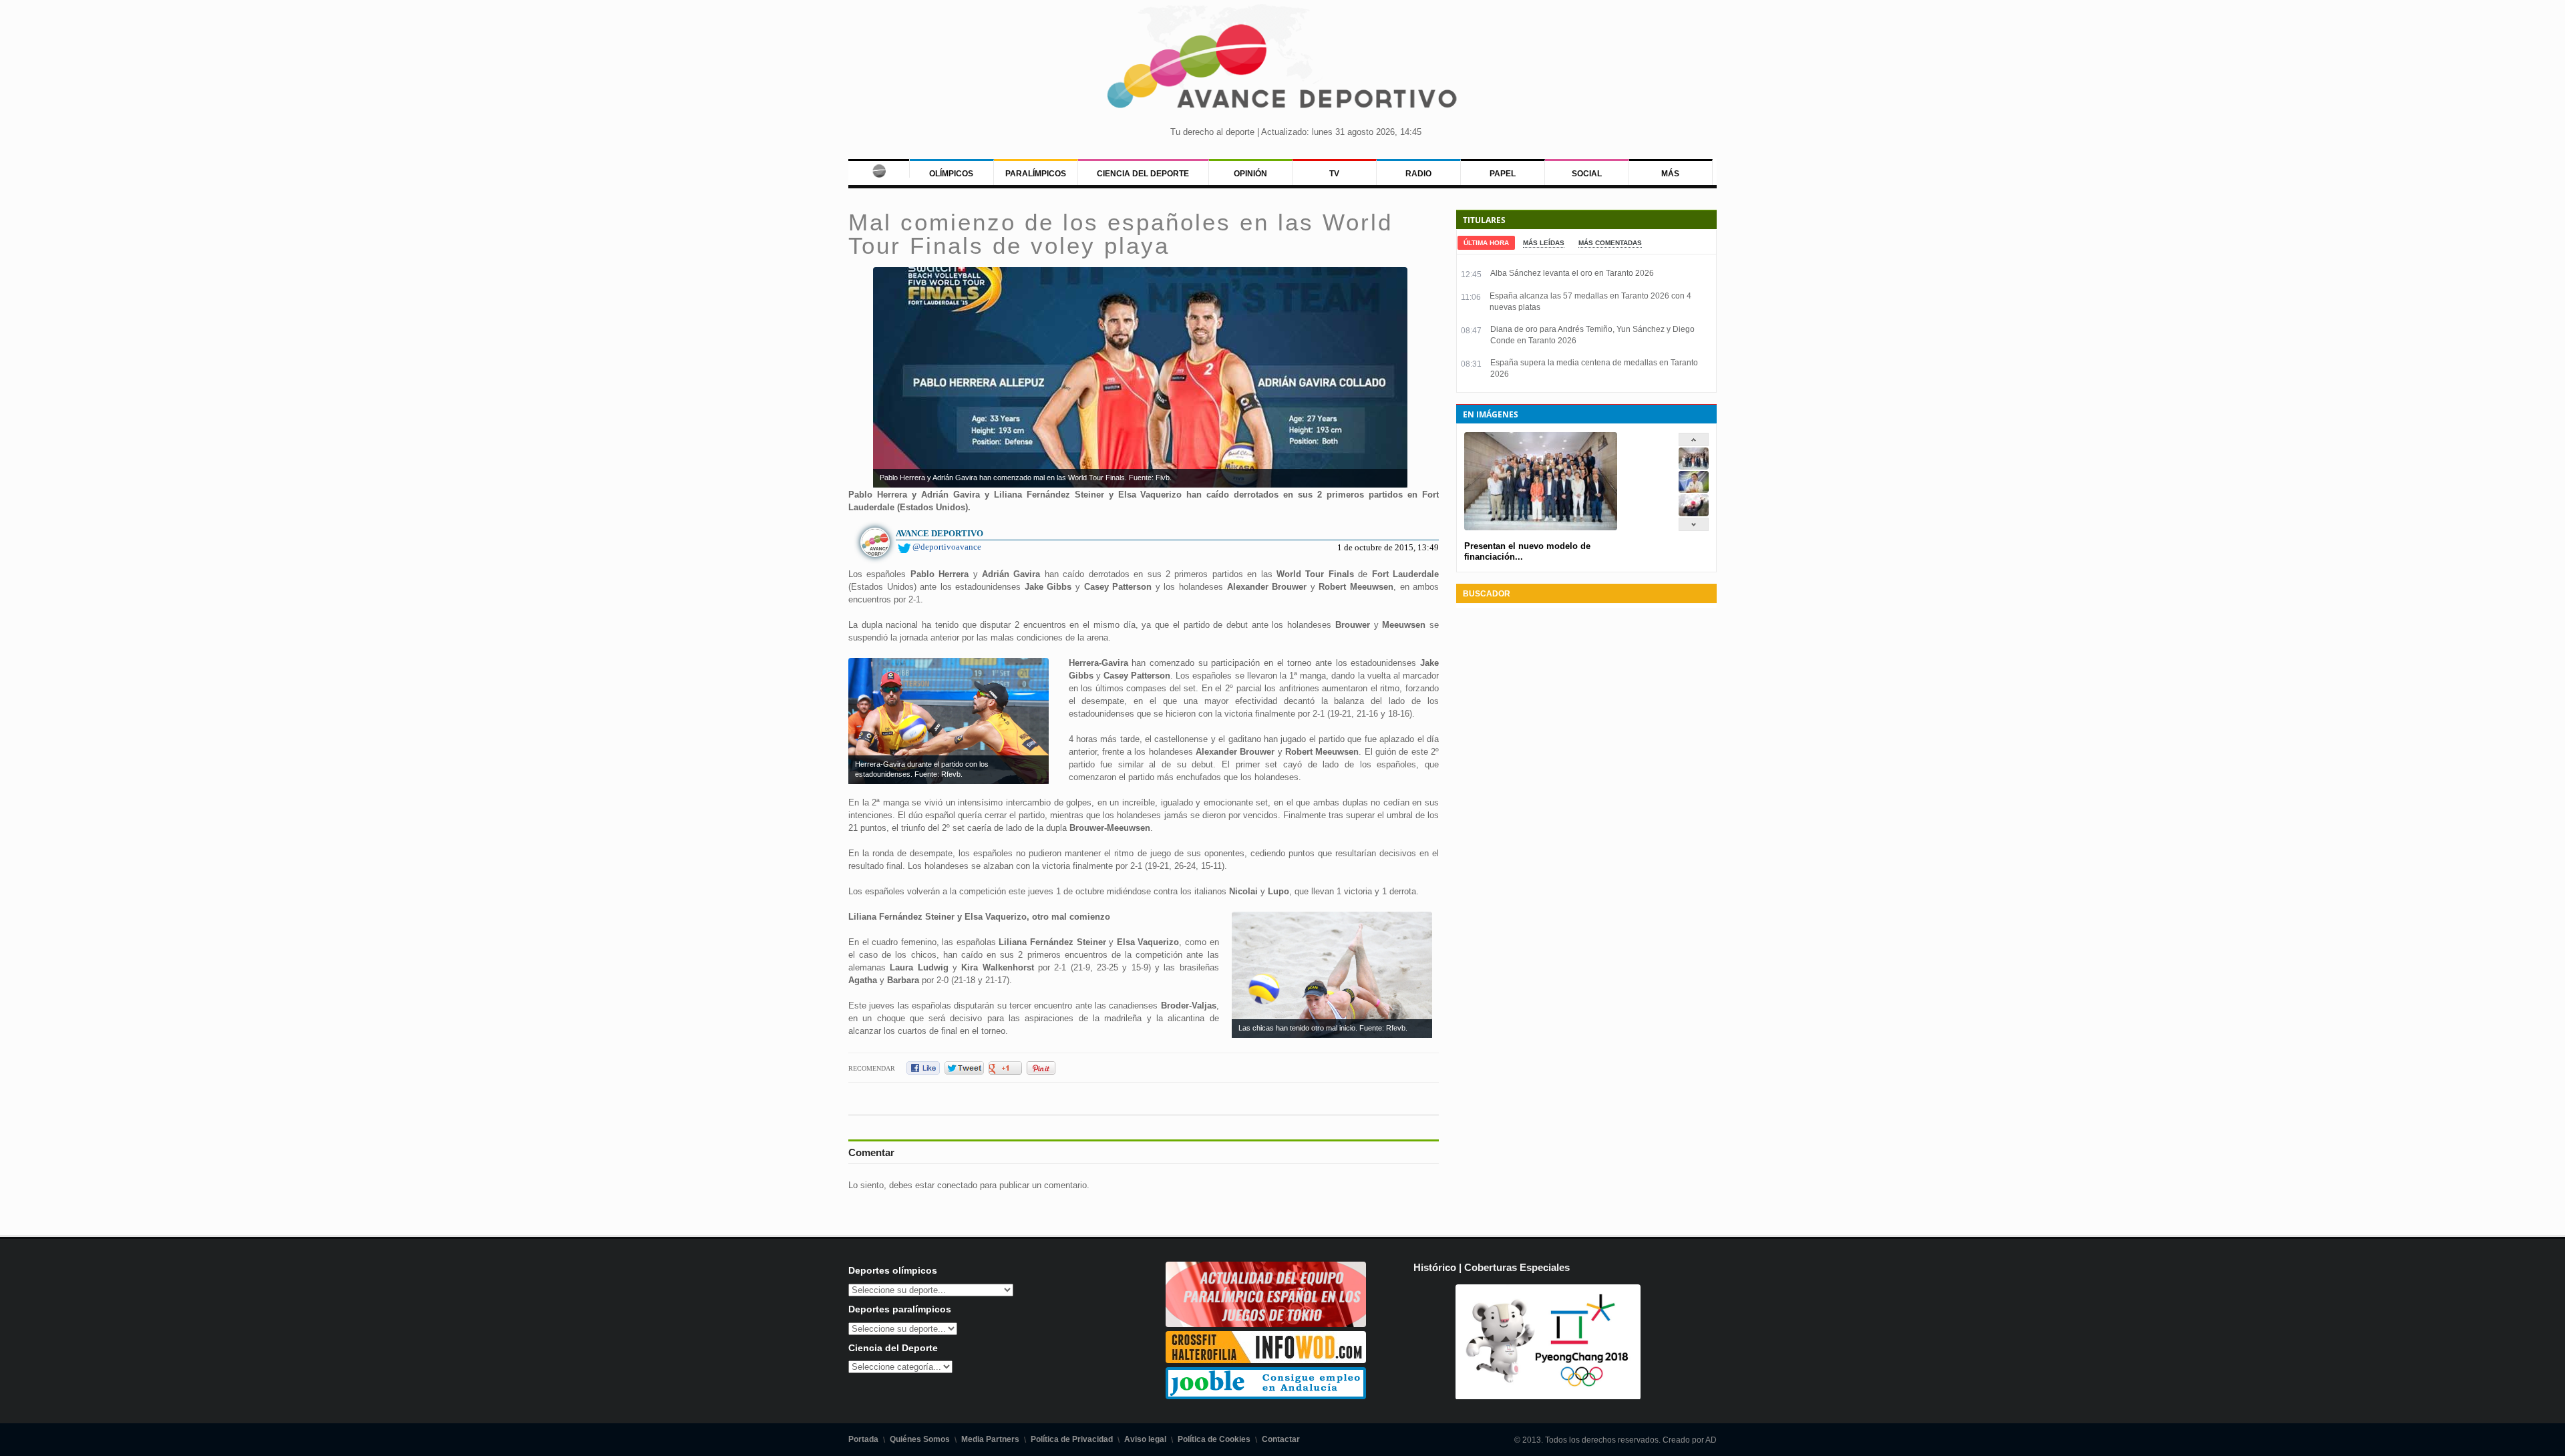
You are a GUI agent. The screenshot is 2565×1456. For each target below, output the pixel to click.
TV (1334, 174)
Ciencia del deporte (1143, 174)
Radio (1418, 174)
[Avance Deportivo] (1282, 70)
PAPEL (1503, 174)
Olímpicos (951, 174)
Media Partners (990, 1439)
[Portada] (879, 168)
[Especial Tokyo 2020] (1266, 1324)
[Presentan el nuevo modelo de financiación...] (1694, 467)
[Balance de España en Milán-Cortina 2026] (1694, 490)
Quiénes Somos (920, 1439)
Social (1587, 174)
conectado (957, 1185)
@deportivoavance (947, 547)
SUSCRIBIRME (1350, 1406)
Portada (863, 1439)
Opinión (1250, 174)
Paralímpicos (1036, 174)
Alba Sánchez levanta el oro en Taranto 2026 (1572, 273)
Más (1670, 174)
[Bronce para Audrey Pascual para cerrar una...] (1694, 513)
